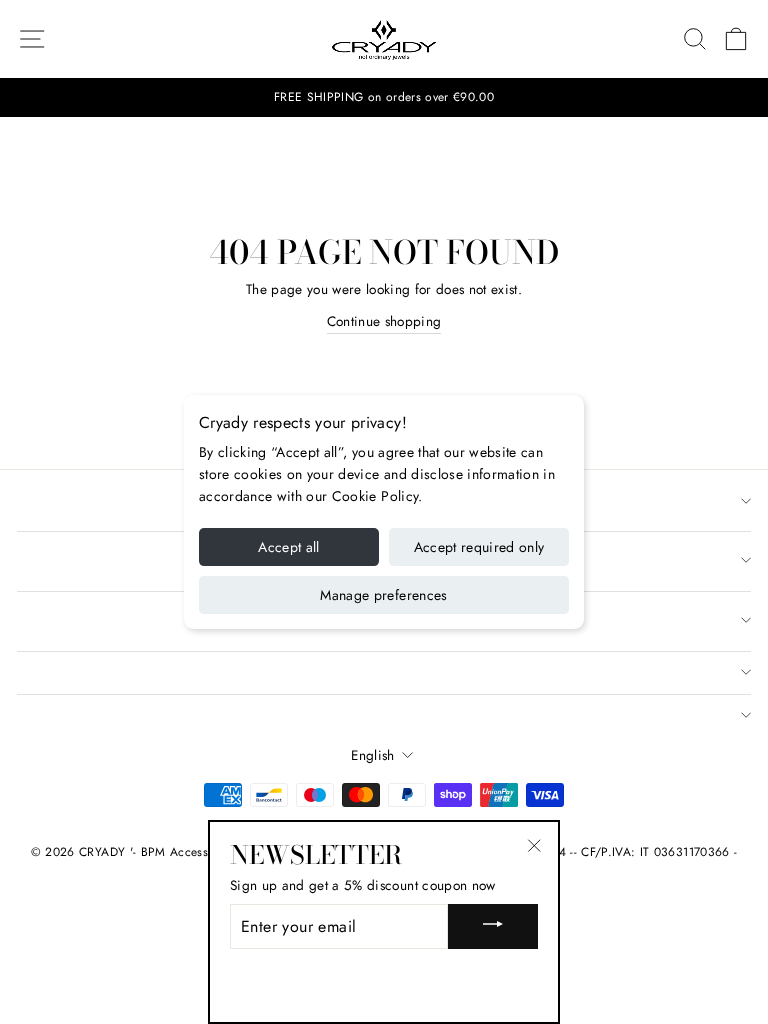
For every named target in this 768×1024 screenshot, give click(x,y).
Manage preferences (383, 595)
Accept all (289, 547)
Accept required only (479, 547)
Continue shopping (384, 321)
